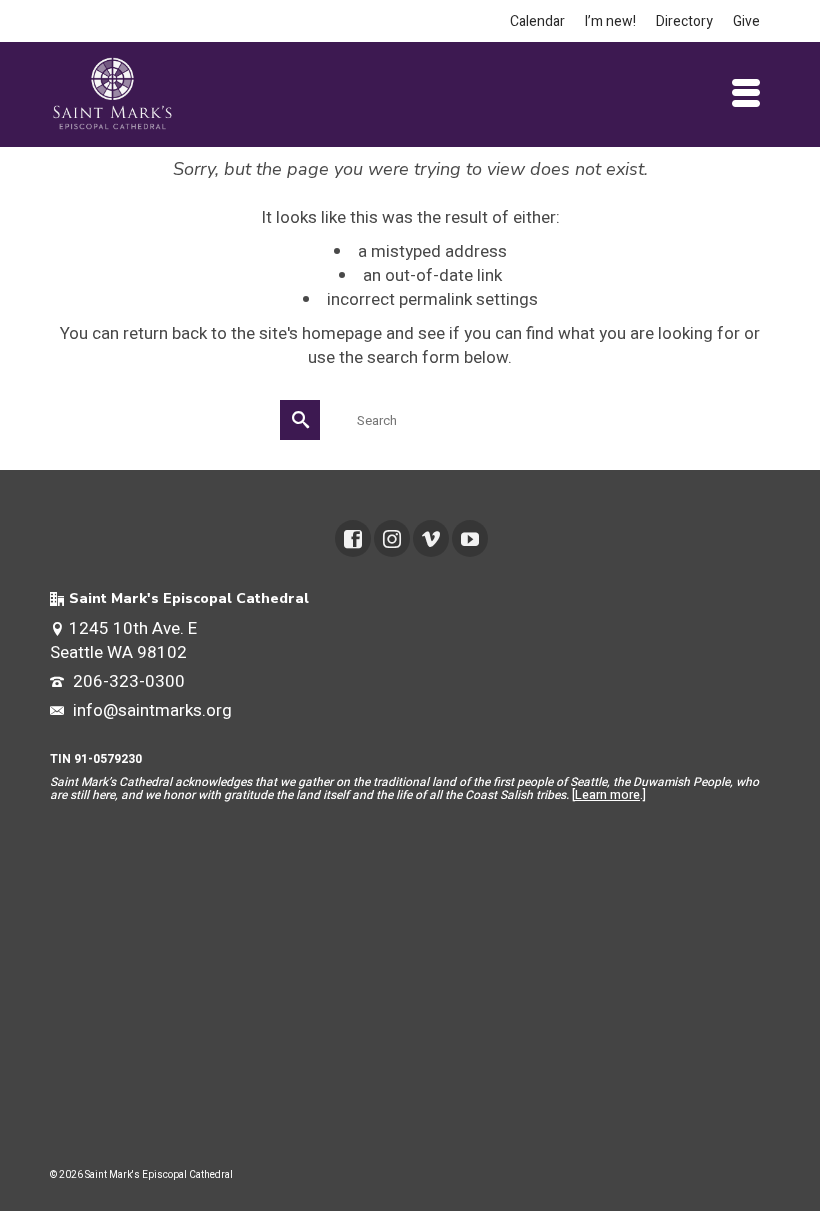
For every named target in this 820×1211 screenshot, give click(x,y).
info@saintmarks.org (150, 710)
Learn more (607, 795)
